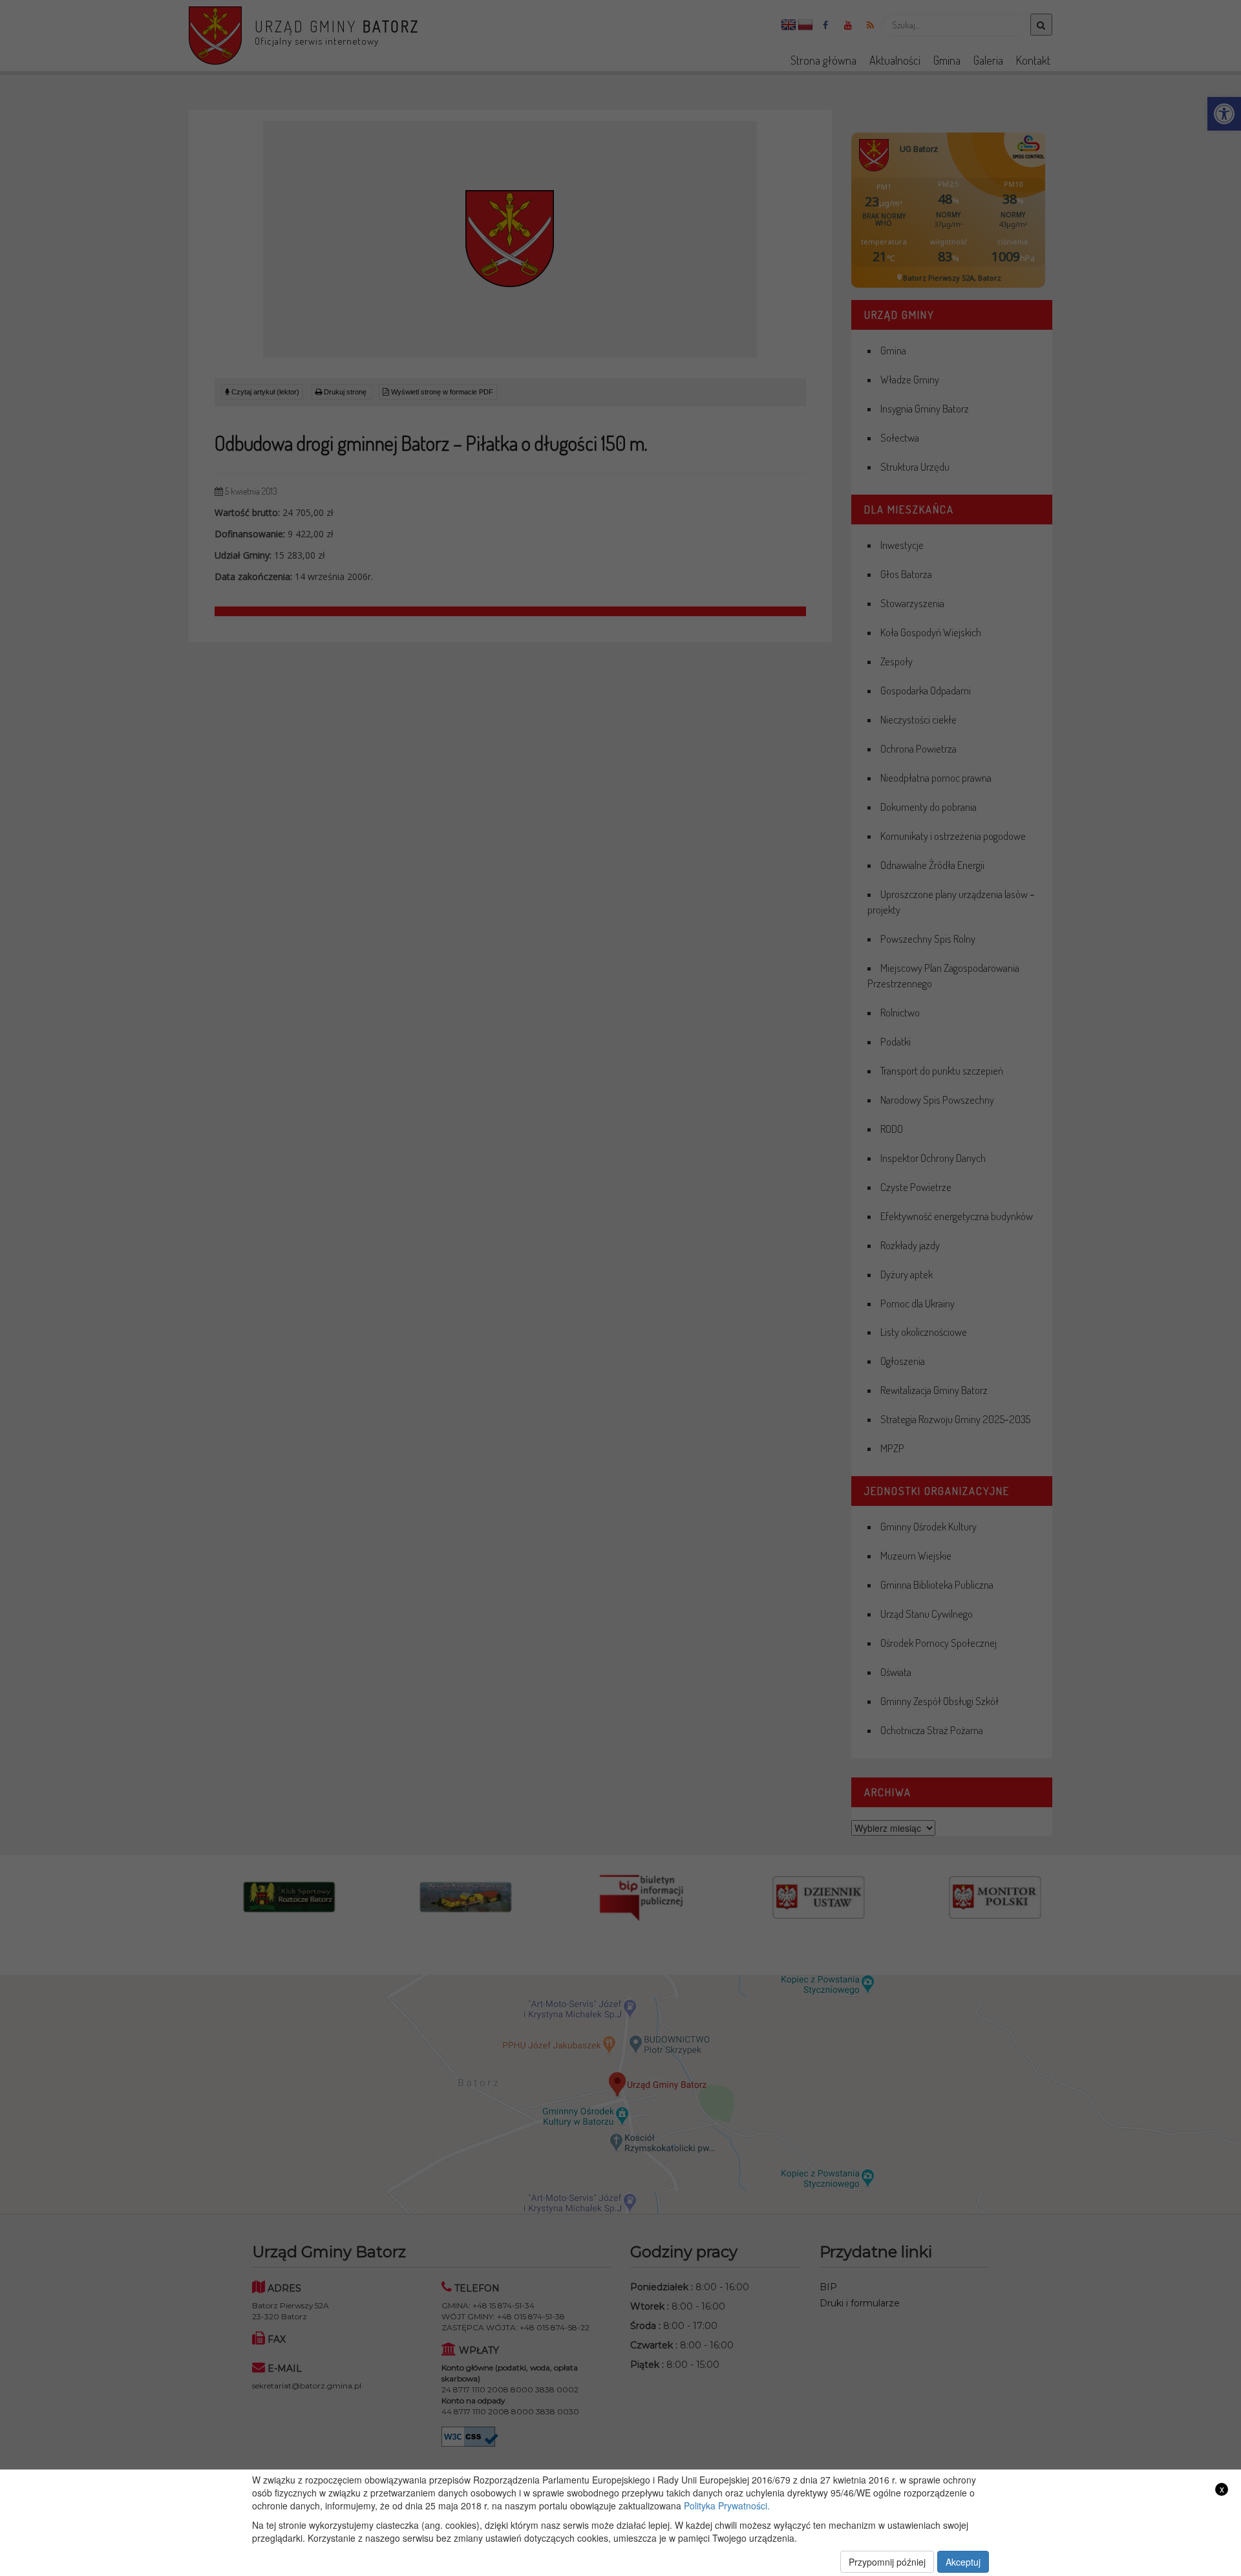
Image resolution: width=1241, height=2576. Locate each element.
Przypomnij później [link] (887, 2562)
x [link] (1222, 2489)
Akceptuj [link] (963, 2562)
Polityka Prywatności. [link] (727, 2506)
